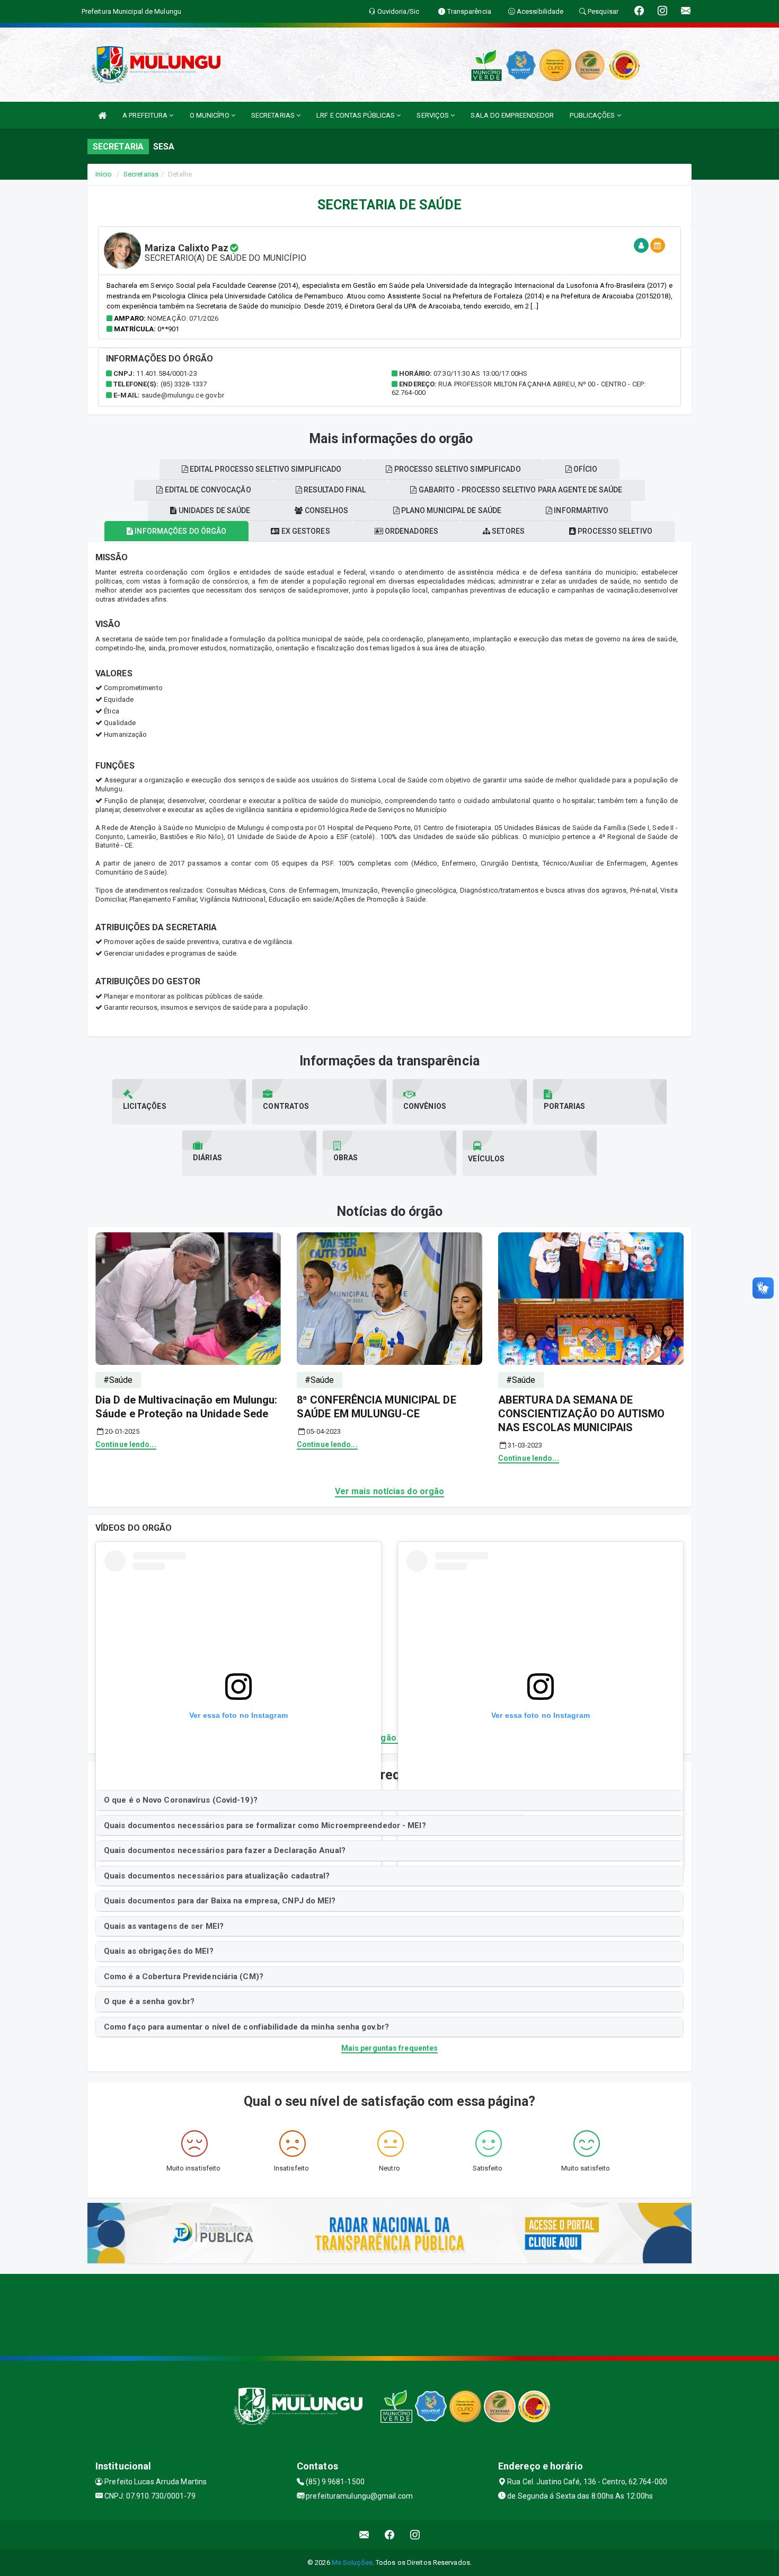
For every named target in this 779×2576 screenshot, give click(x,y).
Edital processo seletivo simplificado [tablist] (265, 469)
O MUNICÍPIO (210, 115)
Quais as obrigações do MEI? (159, 1951)
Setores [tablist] (507, 531)
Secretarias (141, 174)
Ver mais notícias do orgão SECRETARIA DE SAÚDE (389, 1738)
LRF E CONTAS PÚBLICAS (356, 115)
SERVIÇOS (433, 115)
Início (104, 174)
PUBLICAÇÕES (593, 115)
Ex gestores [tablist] (304, 531)
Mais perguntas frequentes (390, 2048)
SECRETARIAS (274, 115)
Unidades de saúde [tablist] (214, 510)
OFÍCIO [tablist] (585, 469)
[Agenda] (658, 246)
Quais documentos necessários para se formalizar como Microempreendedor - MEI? (265, 1825)
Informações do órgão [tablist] (180, 531)
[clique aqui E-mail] (364, 2535)
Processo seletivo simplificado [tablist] (457, 469)
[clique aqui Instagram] (415, 2535)
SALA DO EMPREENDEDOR (512, 115)
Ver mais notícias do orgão (390, 1491)
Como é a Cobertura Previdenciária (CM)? (184, 1977)
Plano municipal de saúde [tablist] (451, 510)
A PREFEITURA (146, 115)
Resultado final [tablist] (334, 490)
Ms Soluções (352, 2562)
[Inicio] (102, 115)
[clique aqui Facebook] (390, 2535)
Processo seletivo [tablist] (614, 531)
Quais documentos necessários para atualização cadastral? (217, 1876)
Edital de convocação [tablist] (207, 490)
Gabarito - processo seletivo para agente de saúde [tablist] (520, 490)
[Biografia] (641, 246)
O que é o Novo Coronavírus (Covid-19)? (181, 1800)
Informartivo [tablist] (580, 510)
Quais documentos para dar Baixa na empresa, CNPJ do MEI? (220, 1901)
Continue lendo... (126, 1444)
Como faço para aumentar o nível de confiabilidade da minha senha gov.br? (246, 2027)
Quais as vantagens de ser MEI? (164, 1926)
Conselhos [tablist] (326, 510)
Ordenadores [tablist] (411, 531)
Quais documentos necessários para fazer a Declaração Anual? (225, 1850)
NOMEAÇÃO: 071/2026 (183, 318)
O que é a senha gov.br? (149, 2001)
